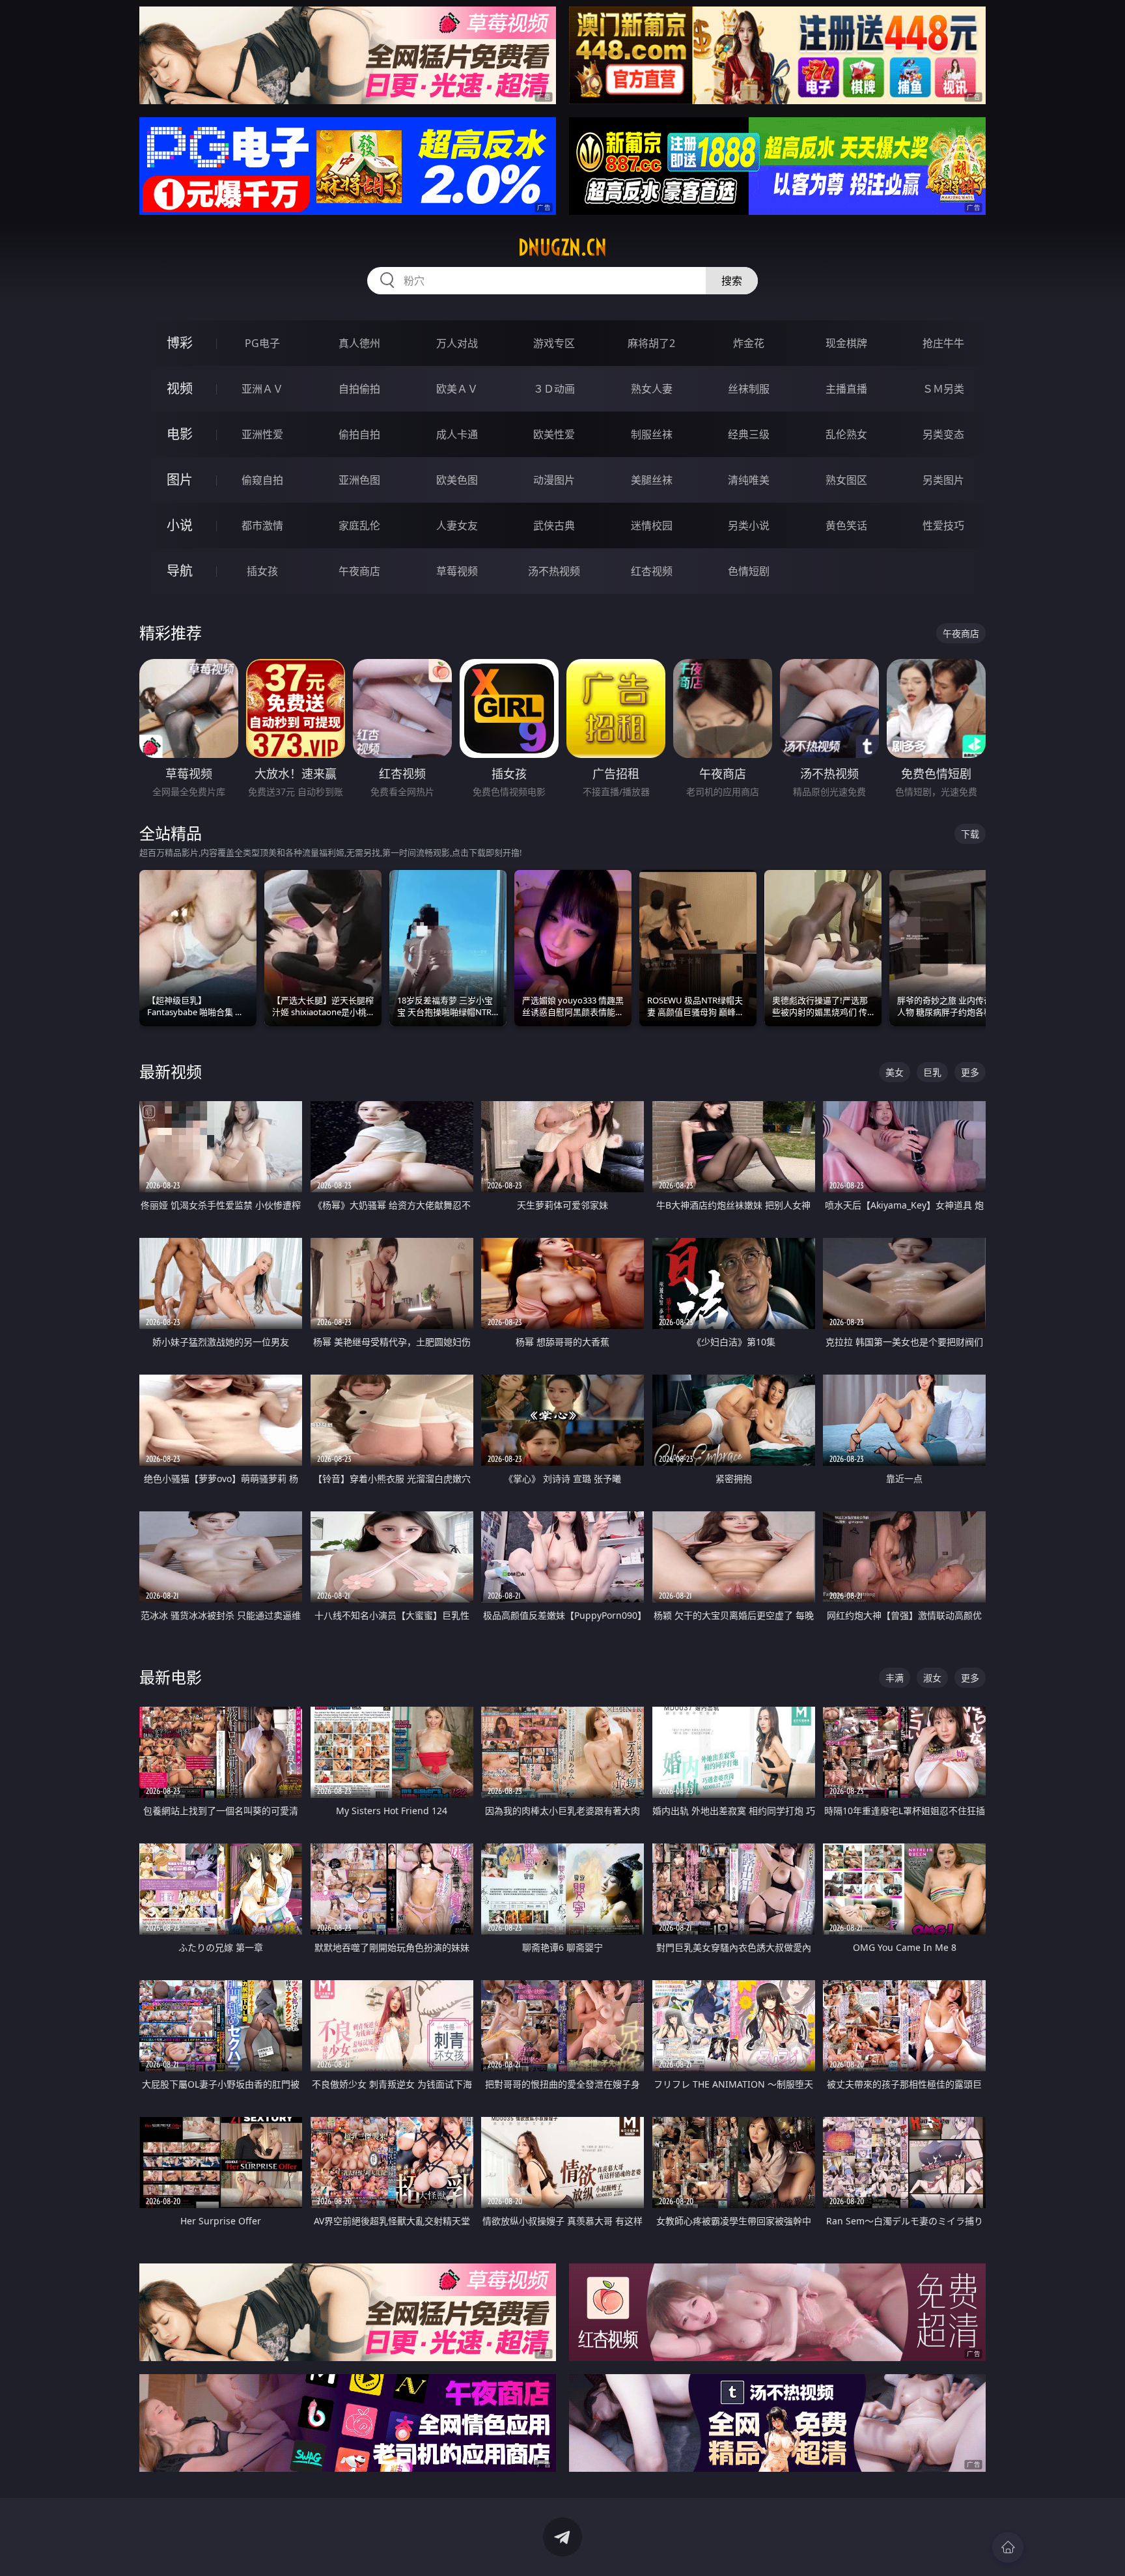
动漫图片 (554, 480)
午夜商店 (359, 571)
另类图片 (943, 480)
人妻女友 (457, 525)
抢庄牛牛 (943, 343)
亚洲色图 (359, 480)
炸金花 (749, 343)
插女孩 (262, 571)
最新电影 (171, 1677)
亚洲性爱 (262, 434)
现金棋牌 (846, 343)
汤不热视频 (554, 571)
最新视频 (171, 1071)
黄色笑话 (846, 525)
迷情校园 (652, 525)
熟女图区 (846, 480)
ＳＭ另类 (943, 389)
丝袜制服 (749, 389)
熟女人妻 (652, 389)
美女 (895, 1072)
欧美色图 (457, 480)
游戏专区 (554, 343)
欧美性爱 (554, 434)
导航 (180, 571)
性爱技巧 (943, 525)
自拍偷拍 (359, 389)
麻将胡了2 (651, 343)
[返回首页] (1008, 2547)
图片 (180, 480)
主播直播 (846, 389)
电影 (180, 434)
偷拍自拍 (359, 434)
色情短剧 (749, 571)
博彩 (180, 343)
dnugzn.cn (562, 247)
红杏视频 (652, 571)
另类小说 (749, 525)
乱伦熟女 (846, 434)
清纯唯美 (749, 480)
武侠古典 (554, 525)
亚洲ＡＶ (262, 389)
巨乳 (932, 1072)
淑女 (932, 1678)
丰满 (895, 1678)
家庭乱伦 (359, 525)
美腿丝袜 (652, 480)
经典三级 (749, 434)
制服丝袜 (652, 434)
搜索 (732, 281)
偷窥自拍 (262, 480)
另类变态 (943, 434)
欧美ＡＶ (457, 389)
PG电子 (262, 343)
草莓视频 (457, 571)
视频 (180, 388)
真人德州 (359, 343)
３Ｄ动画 (554, 389)
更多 (970, 1072)
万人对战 (457, 343)
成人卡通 (457, 434)
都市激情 (262, 525)
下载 (970, 834)
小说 (180, 525)
